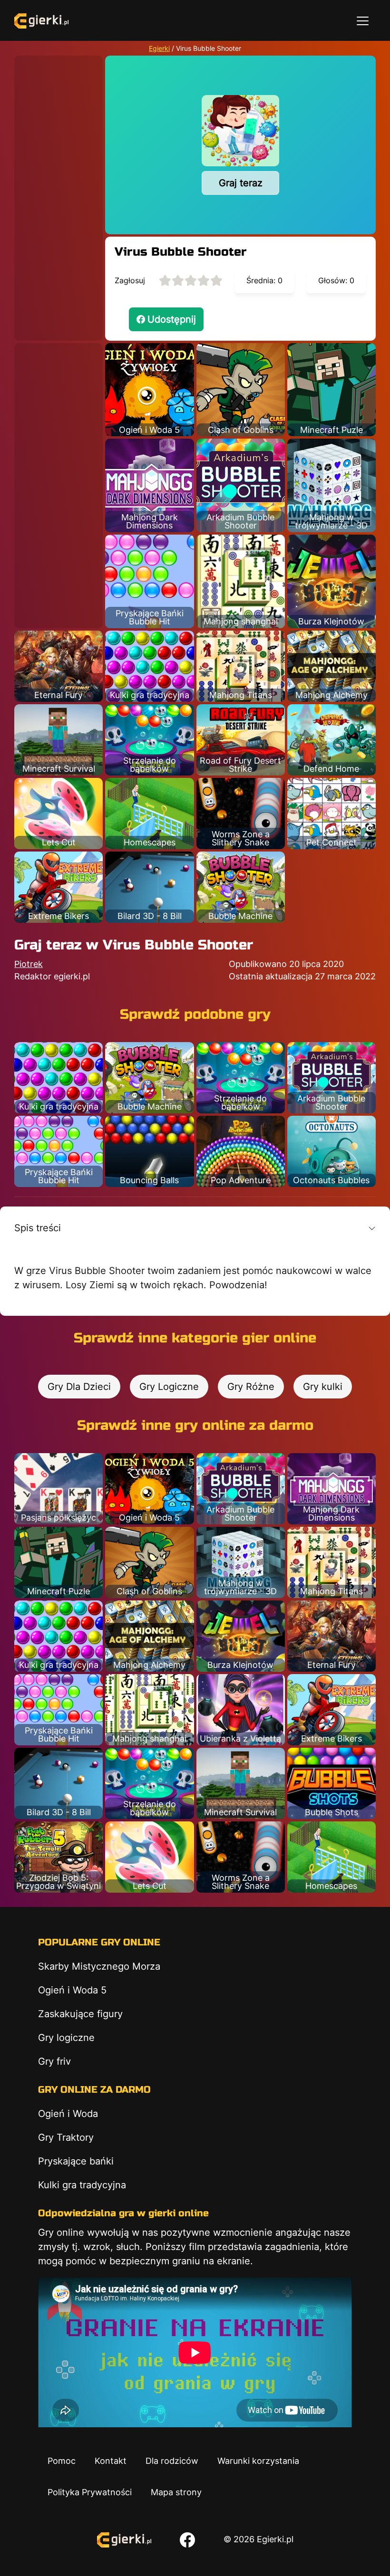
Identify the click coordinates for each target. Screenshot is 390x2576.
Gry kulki (323, 1387)
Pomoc (62, 2461)
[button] (195, 1228)
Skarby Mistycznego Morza (99, 1966)
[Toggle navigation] (363, 20)
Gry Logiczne (169, 1387)
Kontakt (111, 2461)
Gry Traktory (66, 2137)
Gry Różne (251, 1387)
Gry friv (54, 2061)
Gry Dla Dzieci (79, 1387)
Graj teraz (241, 183)
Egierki (159, 48)
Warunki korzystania (258, 2461)
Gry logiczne (66, 2038)
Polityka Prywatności (90, 2492)
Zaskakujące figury (80, 2014)
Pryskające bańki (76, 2161)
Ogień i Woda (68, 2114)
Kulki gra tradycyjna (82, 2185)
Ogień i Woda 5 (72, 1990)
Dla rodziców (172, 2461)
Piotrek (29, 964)
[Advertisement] (58, 198)
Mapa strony (176, 2492)
